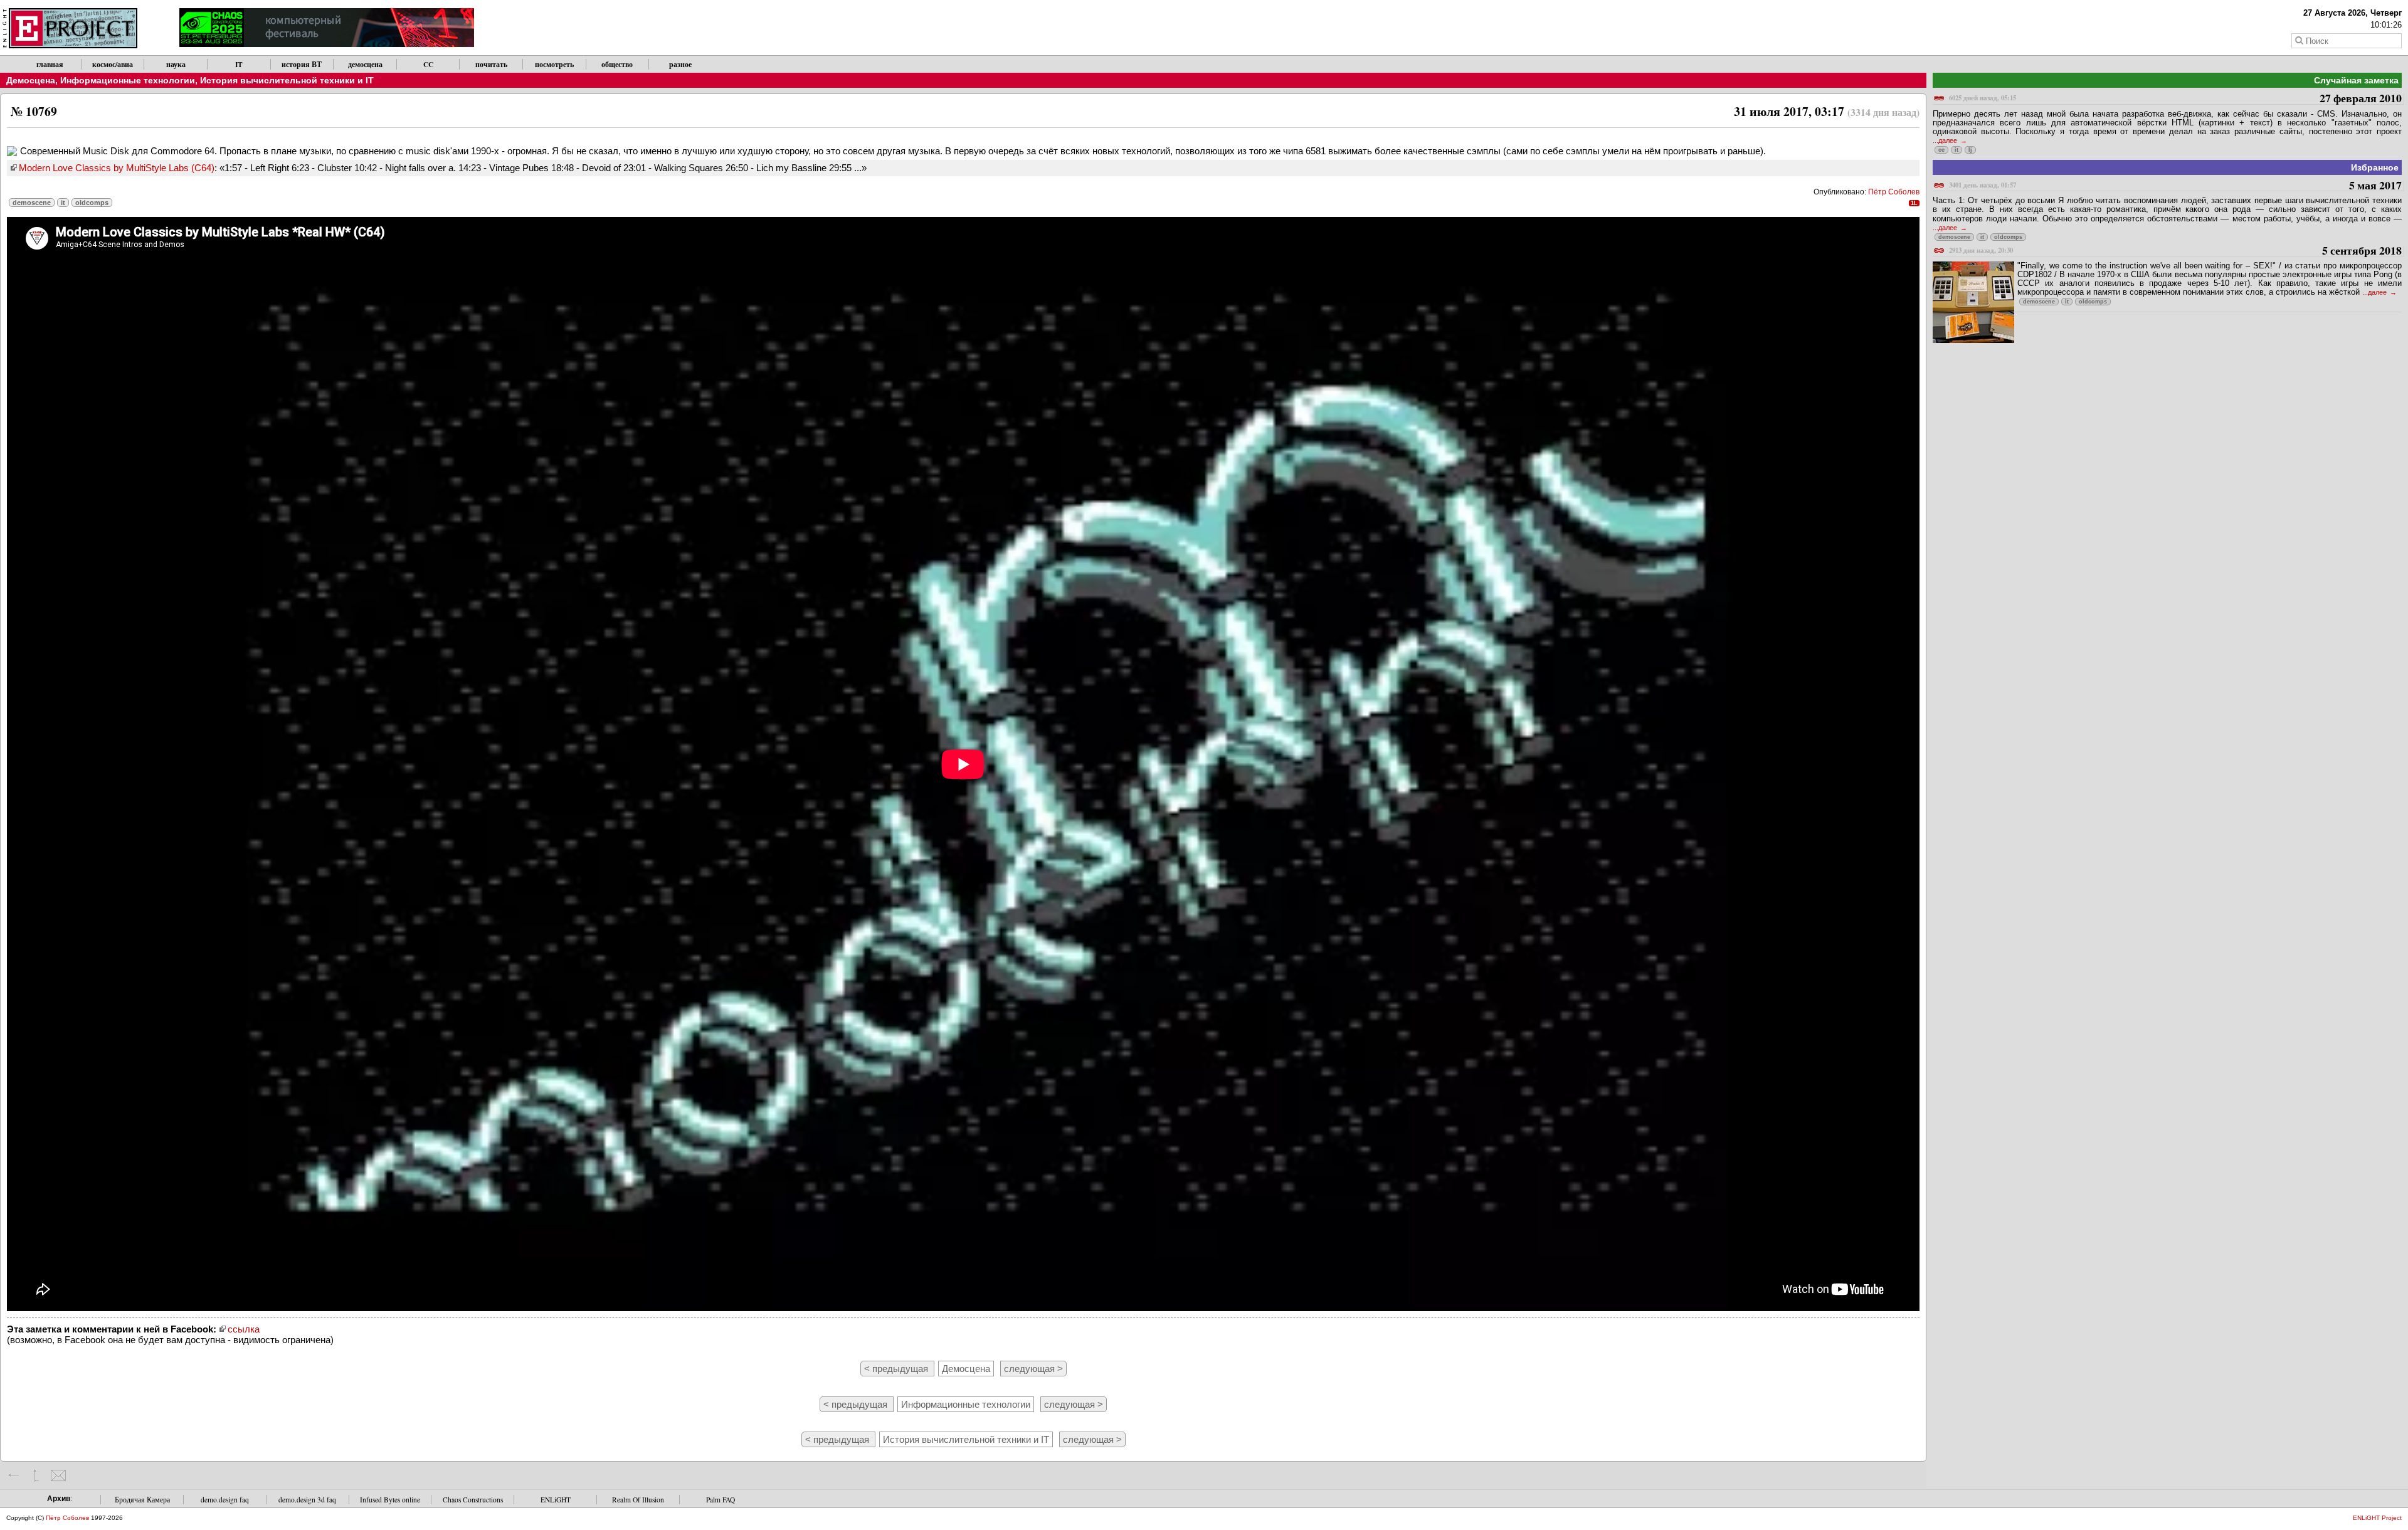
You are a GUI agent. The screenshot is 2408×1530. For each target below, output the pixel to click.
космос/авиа (113, 64)
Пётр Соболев (1894, 192)
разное (680, 64)
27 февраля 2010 (2175, 99)
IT (239, 64)
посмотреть (554, 64)
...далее (1946, 140)
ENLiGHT (556, 1500)
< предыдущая (897, 1369)
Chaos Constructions (473, 1500)
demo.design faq (225, 1500)
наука (176, 64)
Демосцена (31, 80)
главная (50, 64)
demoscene (32, 203)
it (63, 203)
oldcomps (92, 203)
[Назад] (14, 1475)
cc (1941, 150)
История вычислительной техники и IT (287, 80)
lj (1970, 150)
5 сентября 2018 (2175, 251)
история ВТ (302, 64)
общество (617, 64)
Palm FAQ (721, 1500)
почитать (491, 64)
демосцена (365, 64)
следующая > (1033, 1369)
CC (428, 64)
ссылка (244, 1329)
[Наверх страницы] (36, 1475)
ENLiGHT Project (2377, 1518)
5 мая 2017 (2175, 186)
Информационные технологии (128, 80)
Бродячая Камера (142, 1500)
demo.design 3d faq (307, 1500)
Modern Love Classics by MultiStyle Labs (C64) (117, 168)
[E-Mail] (58, 1475)
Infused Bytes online (390, 1500)
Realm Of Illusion (638, 1500)
